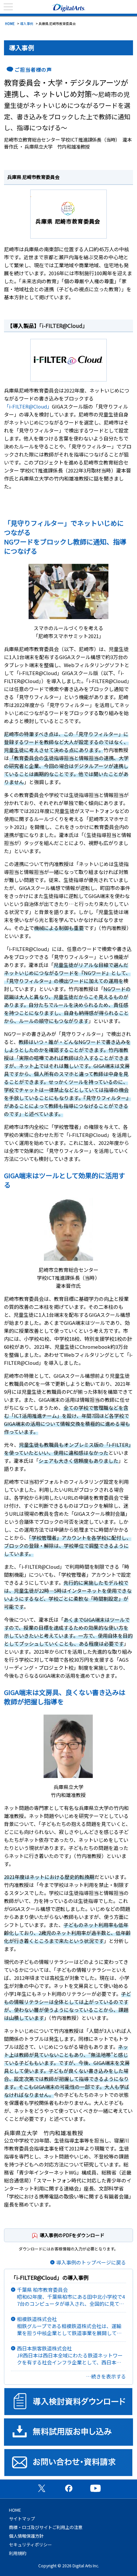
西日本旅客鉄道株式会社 (70, 2355)
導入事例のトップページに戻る (91, 2262)
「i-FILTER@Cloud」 (64, 326)
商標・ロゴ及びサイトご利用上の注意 (46, 2527)
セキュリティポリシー (30, 2545)
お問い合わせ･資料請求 (68, 2463)
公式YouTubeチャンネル (95, 2488)
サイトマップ (22, 2519)
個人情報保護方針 (26, 2536)
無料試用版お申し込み (68, 2432)
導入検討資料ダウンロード (68, 2402)
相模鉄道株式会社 (69, 2326)
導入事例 (27, 23)
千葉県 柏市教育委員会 (71, 2297)
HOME (10, 23)
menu (8, 7)
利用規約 (18, 2553)
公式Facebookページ (68, 2488)
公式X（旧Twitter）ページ (42, 2488)
